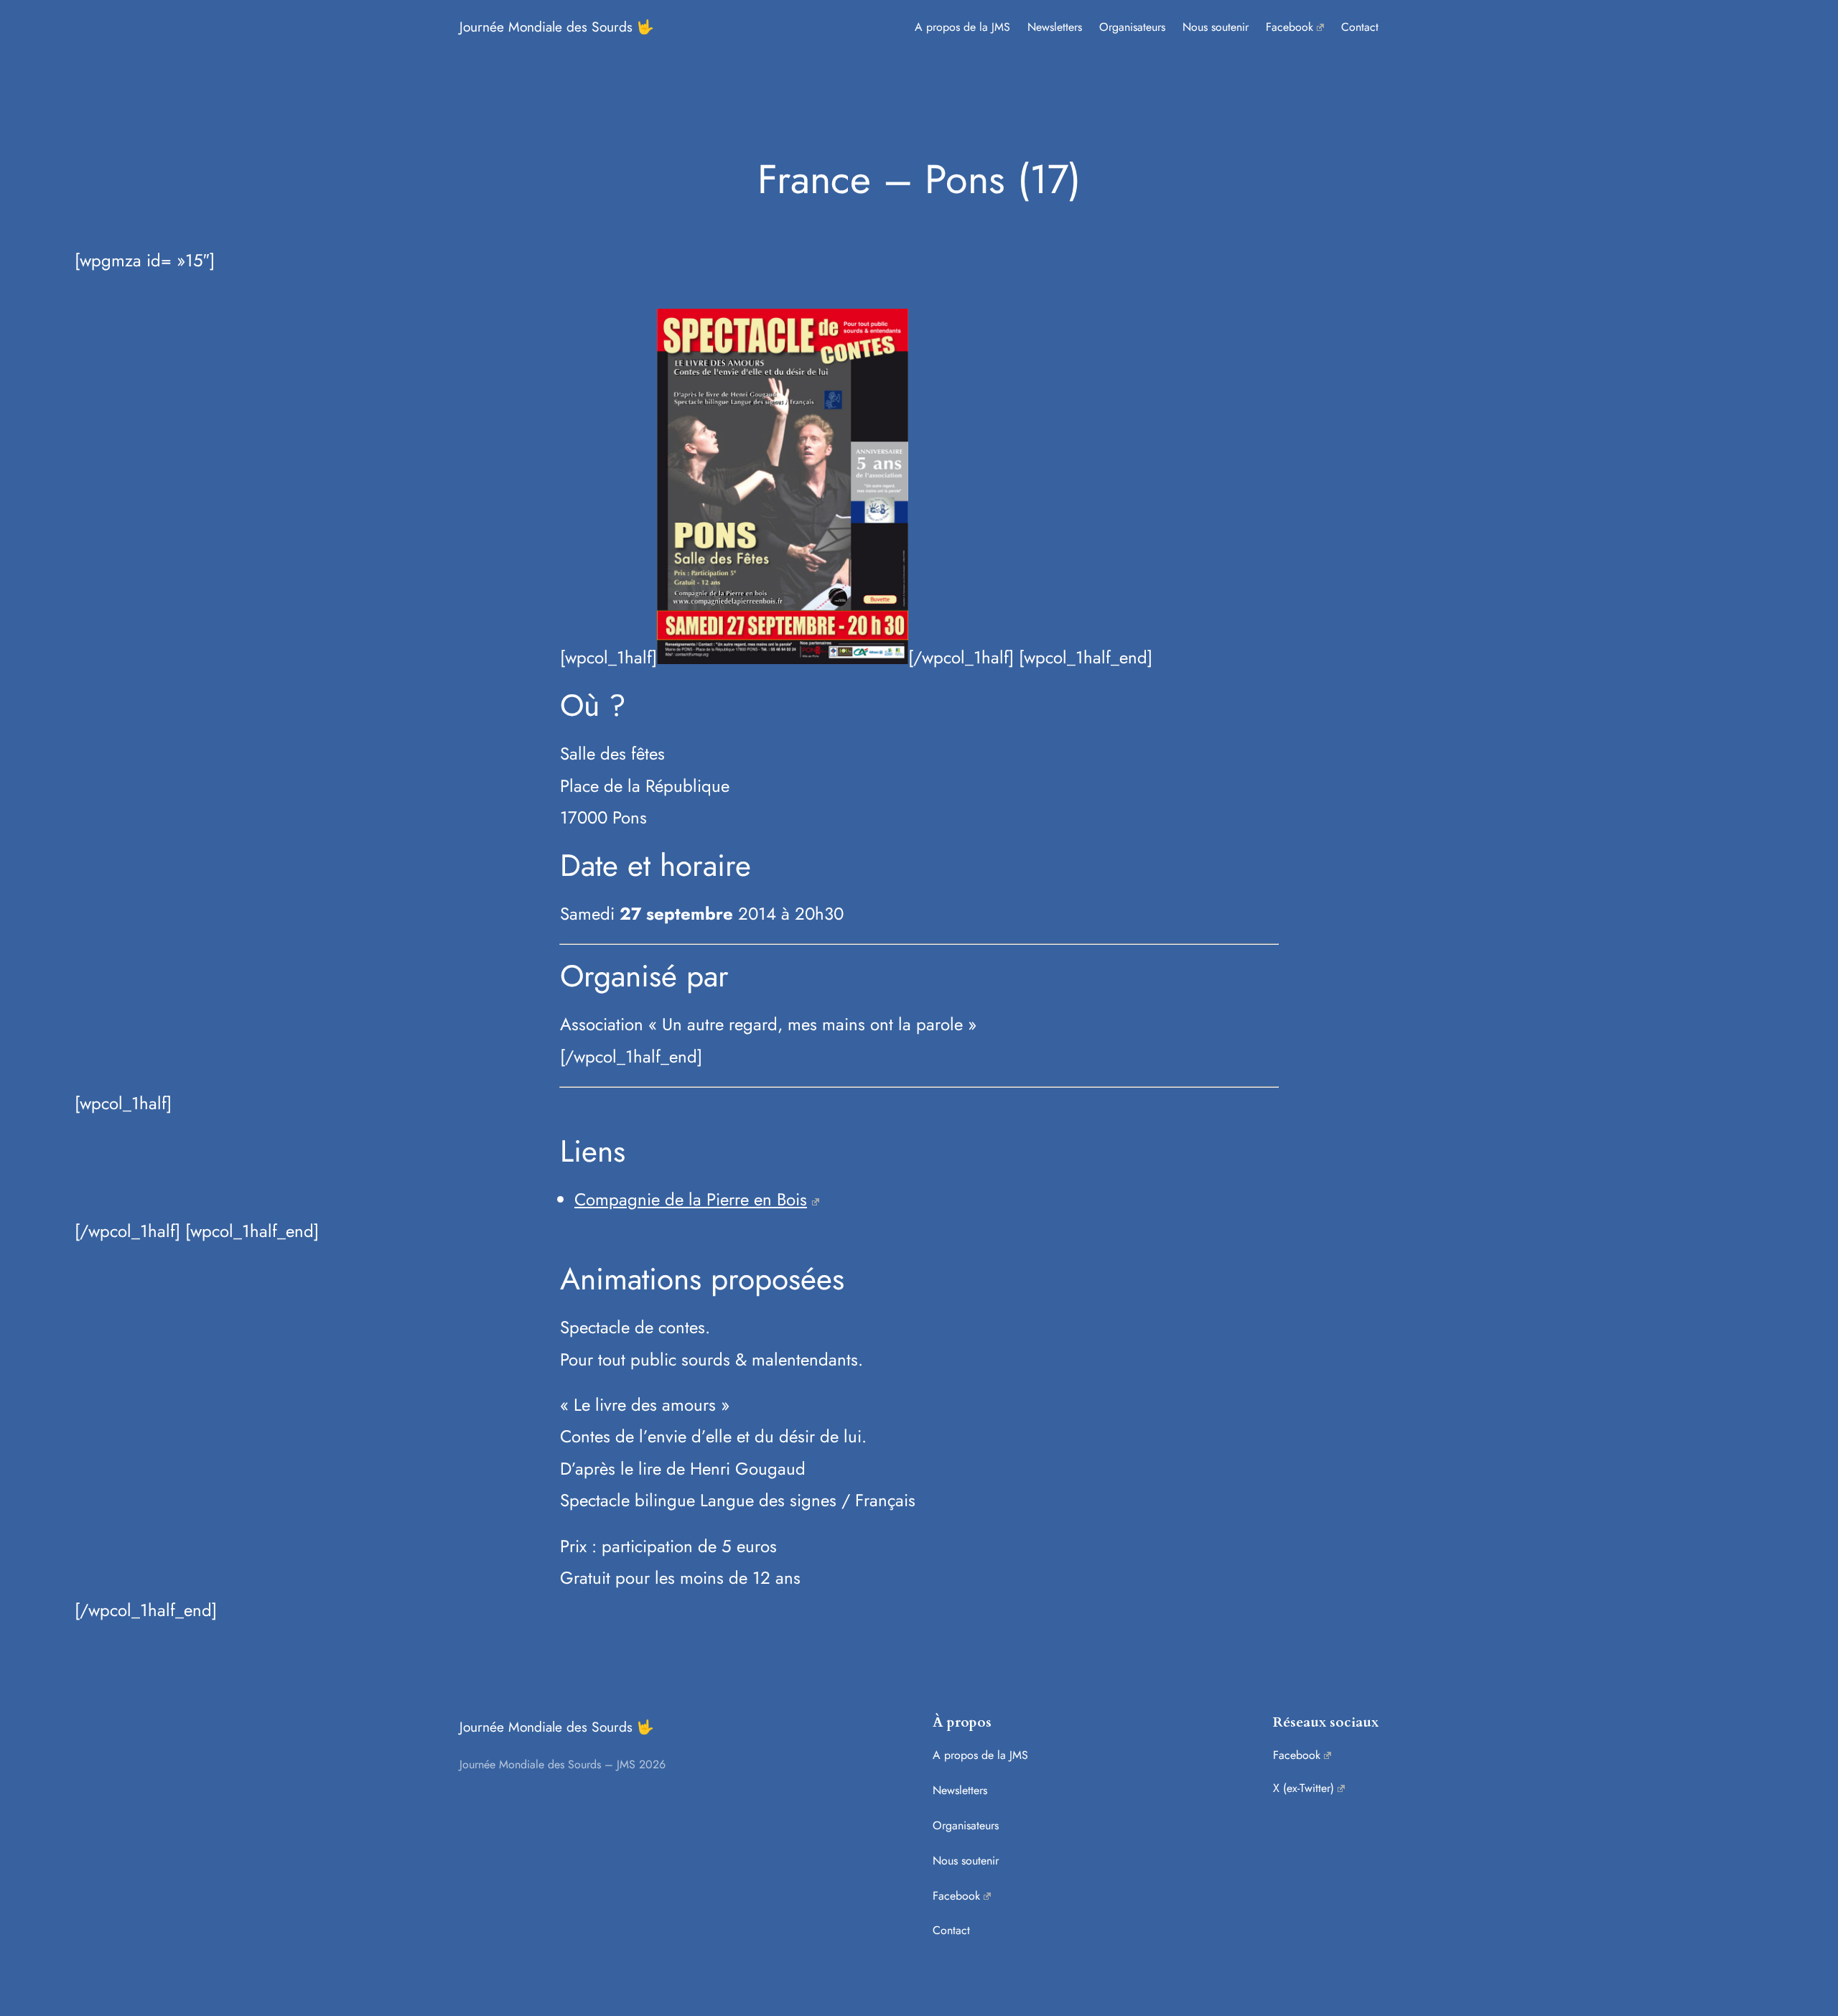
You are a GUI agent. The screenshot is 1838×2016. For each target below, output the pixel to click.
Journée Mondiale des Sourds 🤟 (557, 27)
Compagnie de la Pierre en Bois (691, 1199)
